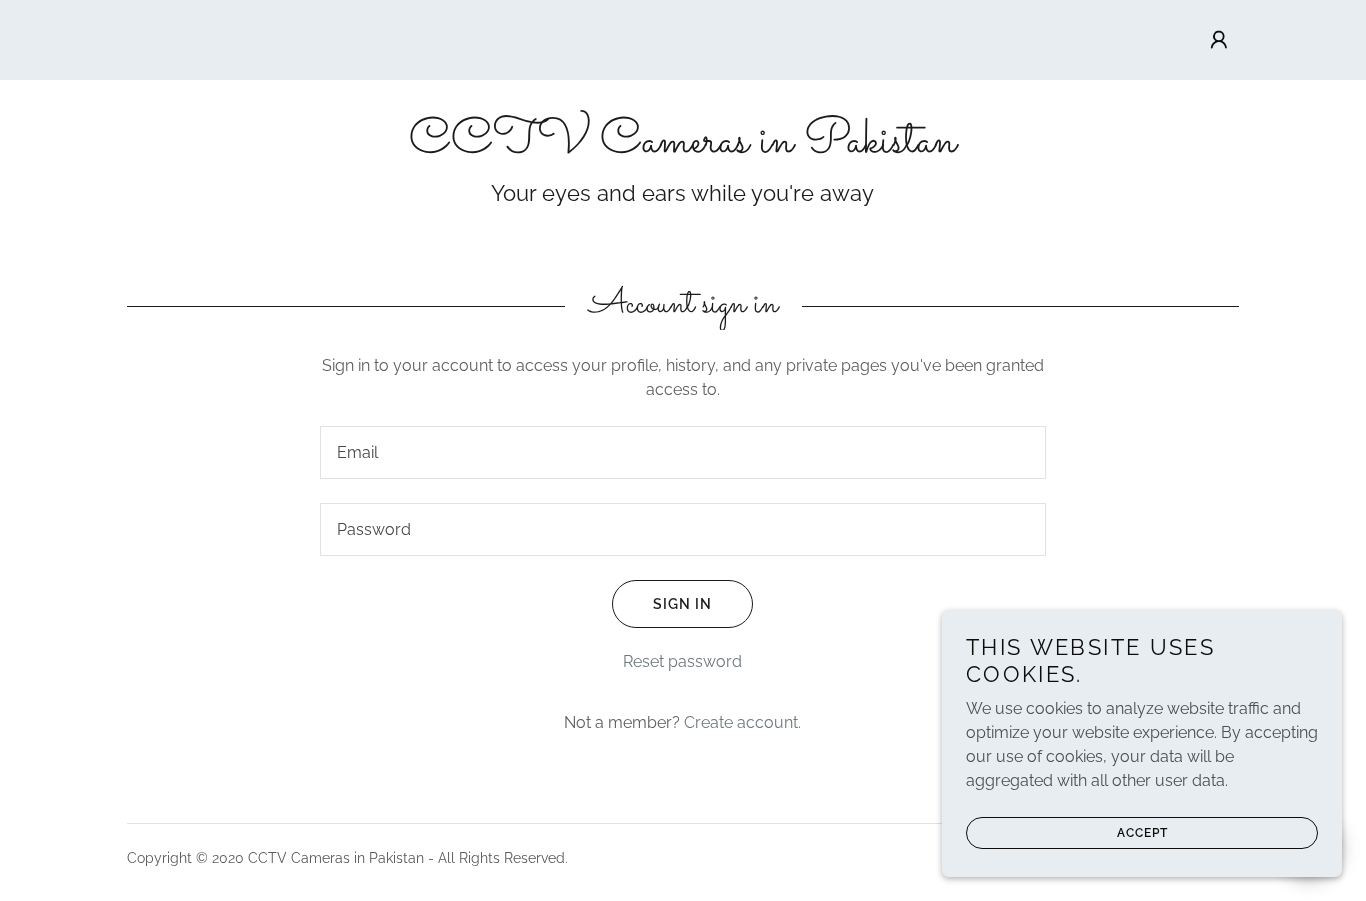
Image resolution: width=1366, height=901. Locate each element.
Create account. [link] (742, 722)
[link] (682, 146)
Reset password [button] (682, 661)
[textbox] (682, 452)
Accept (1142, 833)
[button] (1219, 40)
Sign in (682, 604)
